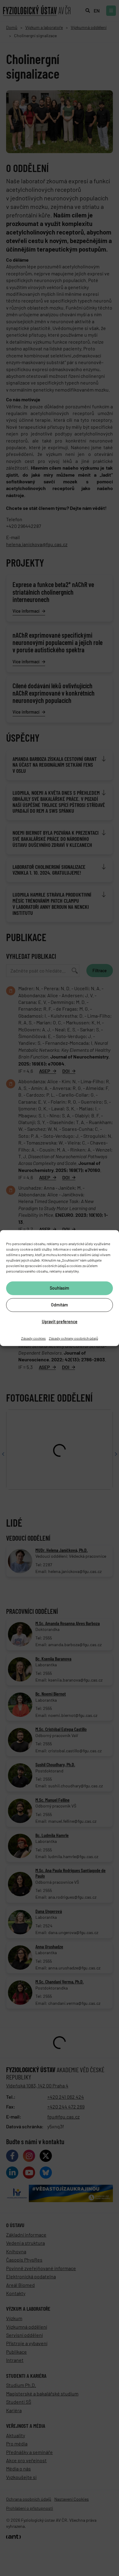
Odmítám (60, 1305)
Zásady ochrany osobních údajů (73, 1338)
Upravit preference (60, 1322)
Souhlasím (60, 1288)
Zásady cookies (33, 1338)
